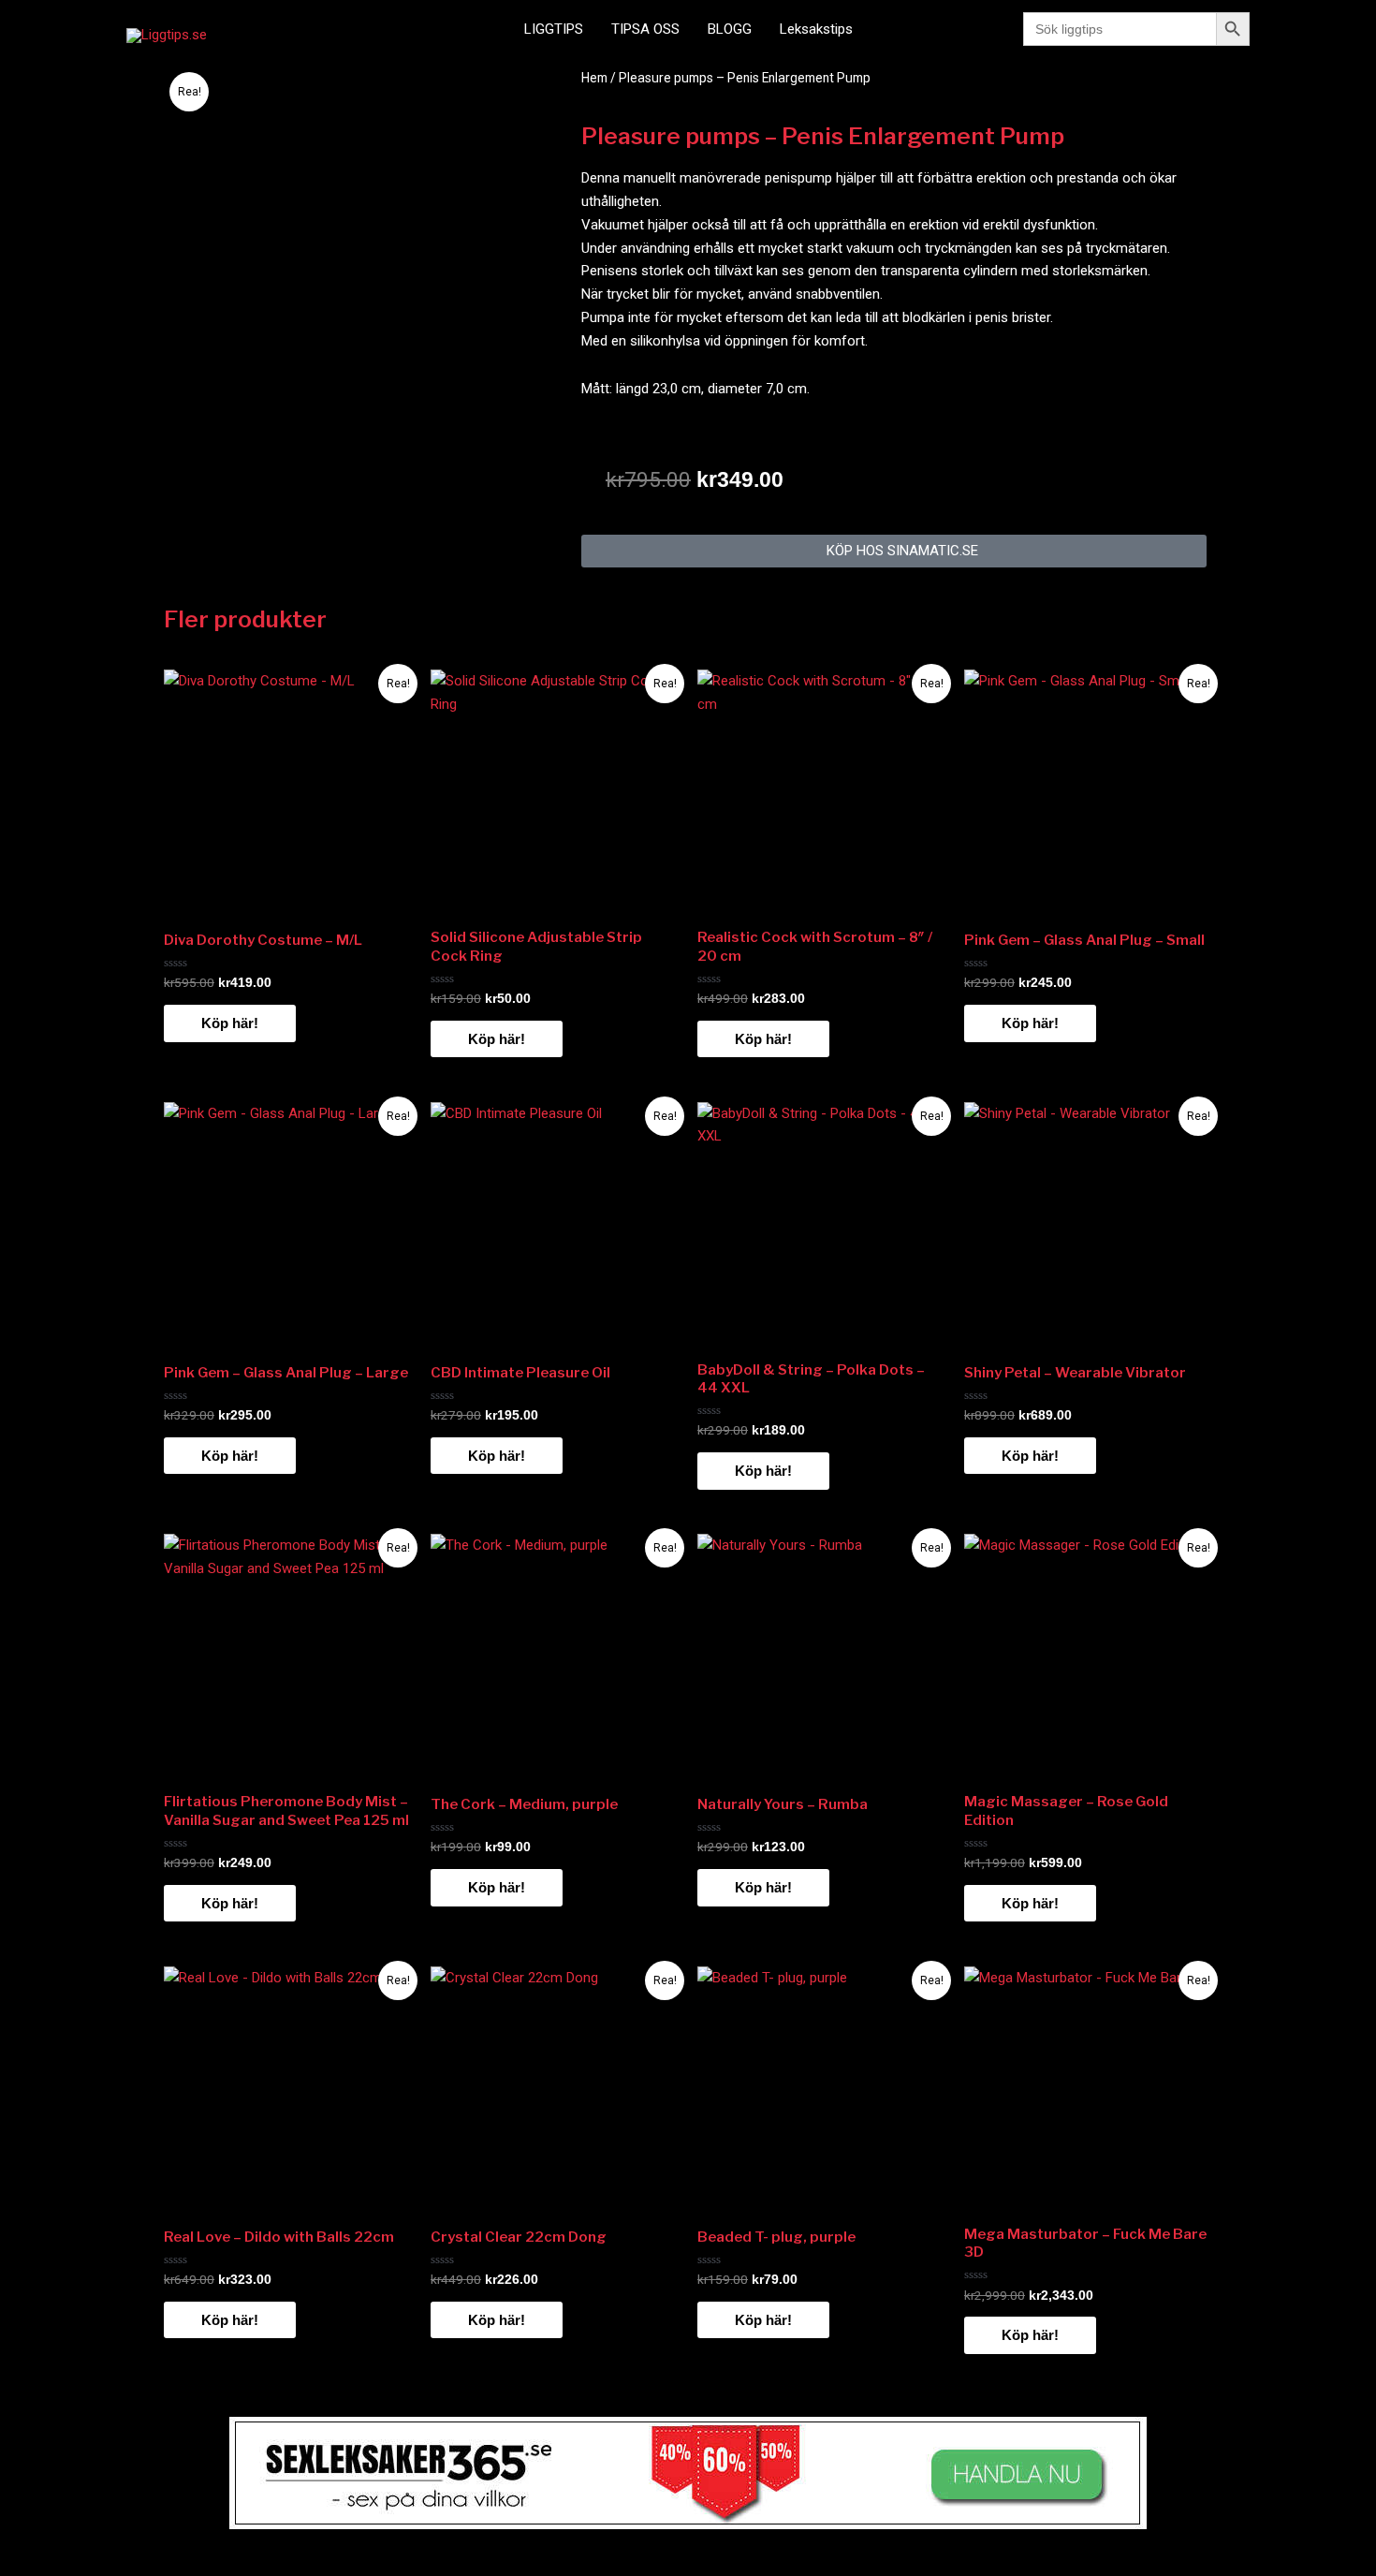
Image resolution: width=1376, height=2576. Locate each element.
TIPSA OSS (645, 29)
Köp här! (230, 1023)
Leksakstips (816, 29)
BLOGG (730, 29)
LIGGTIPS (554, 29)
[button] (894, 551)
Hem (594, 78)
